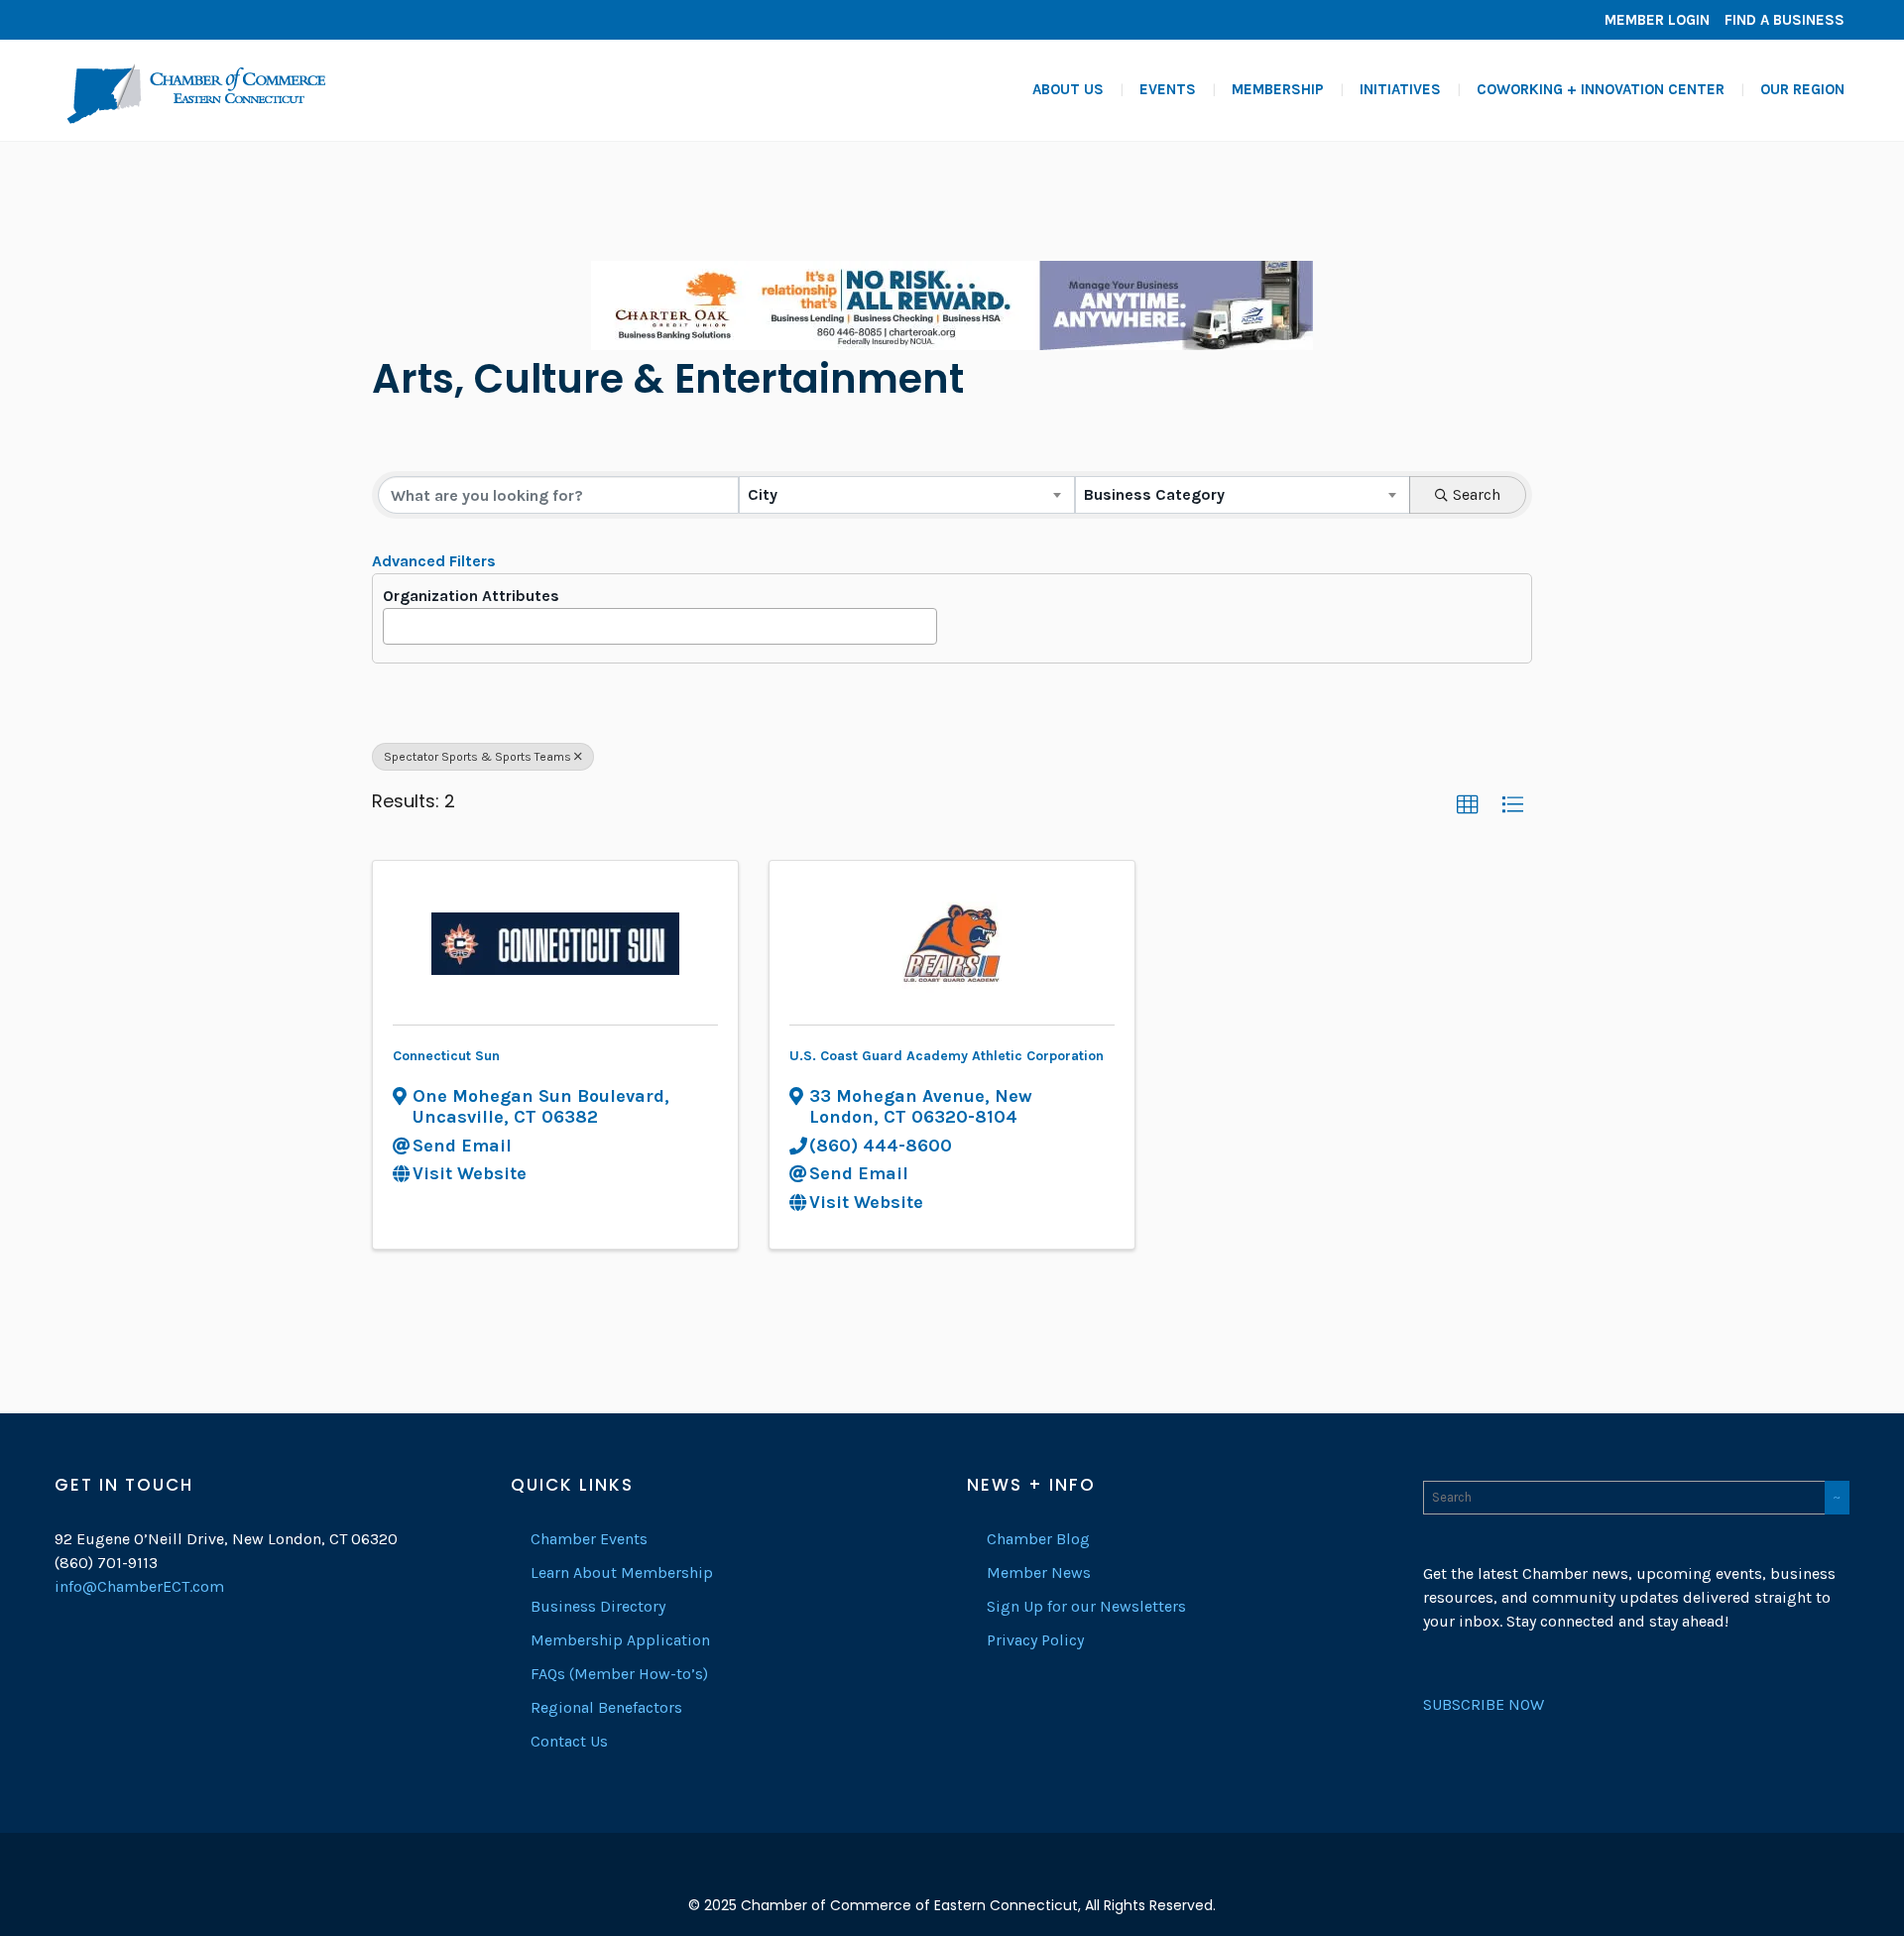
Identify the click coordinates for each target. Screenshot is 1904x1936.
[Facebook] (74, 20)
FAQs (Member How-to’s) (619, 1674)
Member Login (1657, 20)
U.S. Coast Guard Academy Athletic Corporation (947, 1056)
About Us (1068, 89)
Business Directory (598, 1606)
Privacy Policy (1035, 1640)
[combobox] (906, 495)
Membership (1278, 89)
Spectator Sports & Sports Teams (477, 757)
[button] (1468, 805)
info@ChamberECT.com (139, 1586)
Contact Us (569, 1741)
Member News (1039, 1573)
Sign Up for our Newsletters (1086, 1606)
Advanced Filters (434, 561)
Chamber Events (589, 1539)
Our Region (1802, 89)
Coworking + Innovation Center (1601, 89)
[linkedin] (104, 20)
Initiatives (1400, 89)
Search (1477, 494)
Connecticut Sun (446, 1056)
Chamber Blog (1038, 1539)
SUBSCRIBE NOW (1484, 1704)
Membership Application (620, 1640)
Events (1168, 89)
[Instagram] (134, 20)
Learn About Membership (622, 1573)
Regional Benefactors (606, 1707)
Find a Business (1785, 20)
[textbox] (396, 620)
